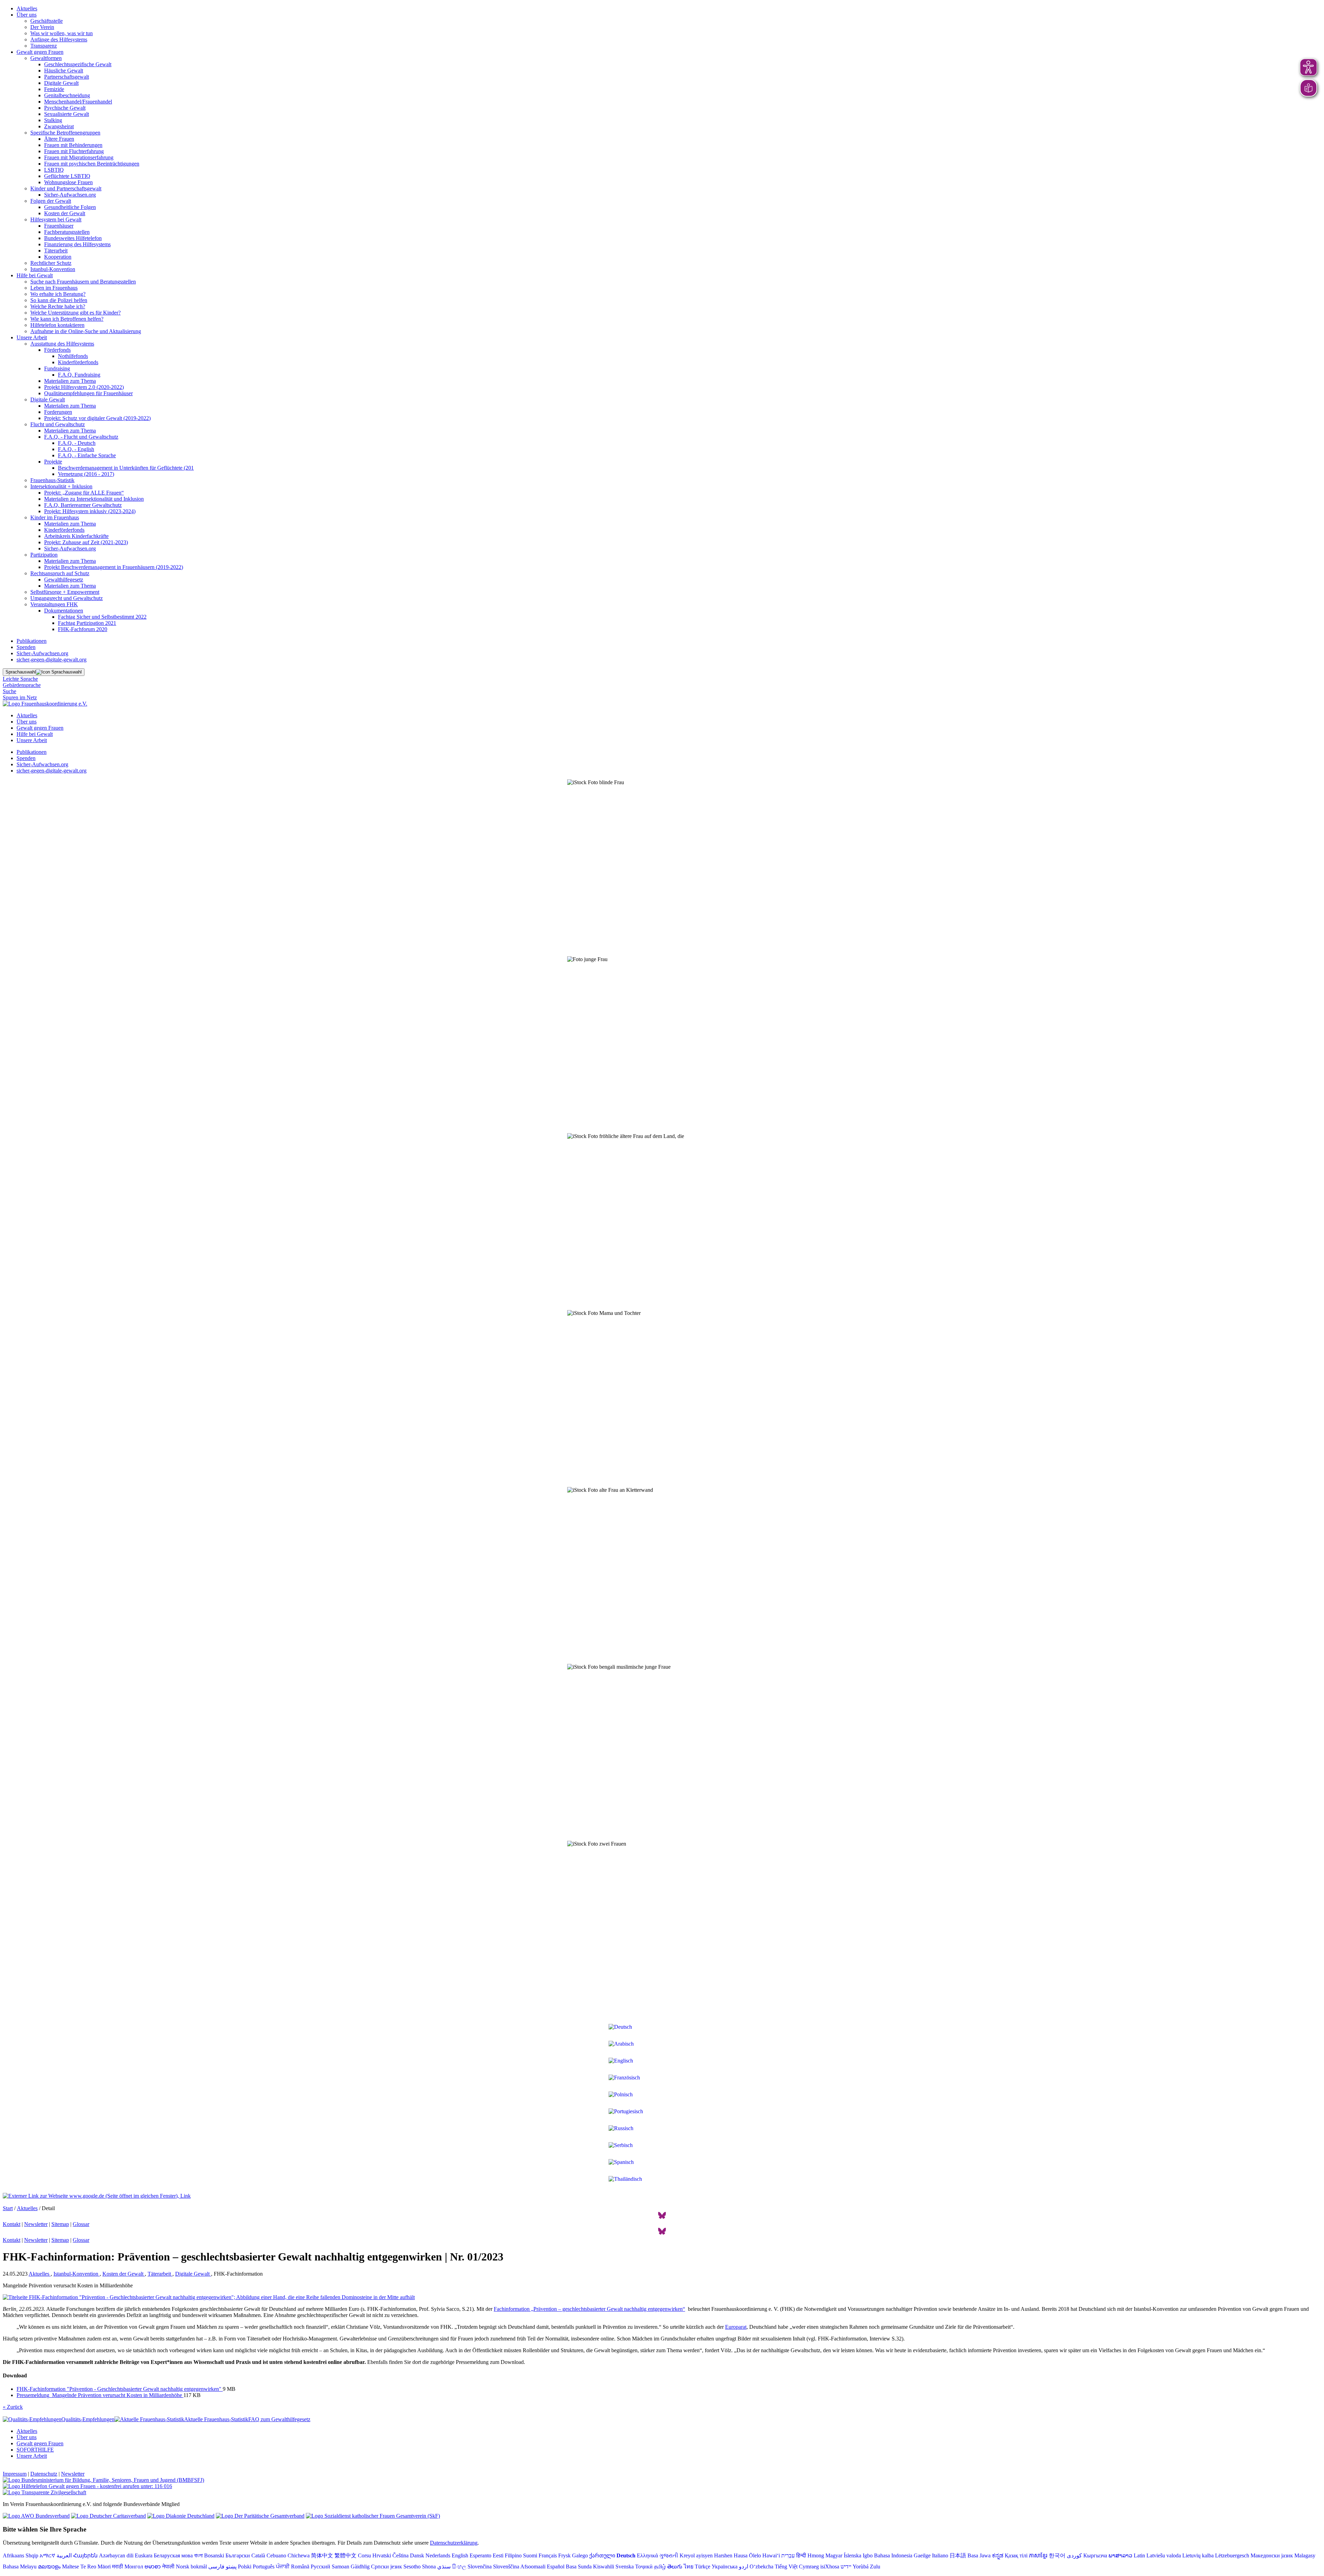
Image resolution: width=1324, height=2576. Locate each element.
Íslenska (852, 2555)
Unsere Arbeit (32, 337)
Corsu (364, 2555)
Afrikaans (13, 2555)
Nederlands (438, 2555)
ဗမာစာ (153, 2567)
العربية (64, 2555)
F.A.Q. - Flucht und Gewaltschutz (81, 437)
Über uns (27, 15)
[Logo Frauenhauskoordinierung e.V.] (45, 704)
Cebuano (276, 2555)
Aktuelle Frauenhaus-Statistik (216, 2419)
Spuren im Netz (20, 697)
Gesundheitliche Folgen (70, 207)
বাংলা (198, 2555)
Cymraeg (809, 2567)
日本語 (958, 2555)
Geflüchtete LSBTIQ (67, 176)
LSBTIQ (54, 170)
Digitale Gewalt (61, 83)
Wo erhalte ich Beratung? (58, 294)
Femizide (54, 89)
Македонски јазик (1272, 2555)
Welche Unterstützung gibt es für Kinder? (76, 313)
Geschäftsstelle (47, 21)
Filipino (513, 2555)
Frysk (564, 2555)
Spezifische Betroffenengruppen (65, 133)
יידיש (846, 2567)
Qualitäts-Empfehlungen (88, 2419)
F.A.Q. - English (76, 449)
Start (8, 2208)
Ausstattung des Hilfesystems (62, 344)
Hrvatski (382, 2555)
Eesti (498, 2555)
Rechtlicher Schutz (51, 263)
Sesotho (412, 2567)
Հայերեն (85, 2555)
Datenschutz (44, 2474)
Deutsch (626, 2555)
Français (548, 2555)
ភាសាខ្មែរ (1038, 2555)
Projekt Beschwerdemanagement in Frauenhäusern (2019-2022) (114, 567)
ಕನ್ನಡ (998, 2555)
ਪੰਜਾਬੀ (283, 2567)
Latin (1139, 2555)
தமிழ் (660, 2567)
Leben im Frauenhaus (54, 288)
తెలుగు (675, 2567)
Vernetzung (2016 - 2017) (86, 474)
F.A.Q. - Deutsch (77, 443)
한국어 (1057, 2555)
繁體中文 (345, 2555)
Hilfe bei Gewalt (35, 275)
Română (300, 2567)
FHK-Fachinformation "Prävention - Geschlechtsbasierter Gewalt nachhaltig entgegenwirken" (120, 2389)
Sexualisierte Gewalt (67, 114)
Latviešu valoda (1164, 2555)
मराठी (118, 2567)
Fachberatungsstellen (67, 232)
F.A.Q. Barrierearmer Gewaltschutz (83, 505)
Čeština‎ (400, 2555)
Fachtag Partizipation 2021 (87, 623)
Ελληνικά (647, 2555)
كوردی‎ (1074, 2555)
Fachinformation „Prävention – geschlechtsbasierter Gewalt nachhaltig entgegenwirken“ (589, 2309)
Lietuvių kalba (1198, 2555)
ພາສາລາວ (1120, 2555)
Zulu (875, 2567)
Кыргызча (1095, 2555)
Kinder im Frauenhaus (55, 517)
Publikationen (32, 641)
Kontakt (12, 2224)
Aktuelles (27, 8)
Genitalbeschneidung (67, 95)
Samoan (340, 2567)
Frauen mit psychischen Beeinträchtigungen (92, 164)
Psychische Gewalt (65, 108)
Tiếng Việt (786, 2567)
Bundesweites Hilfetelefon (73, 238)
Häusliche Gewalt (64, 71)
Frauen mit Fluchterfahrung (74, 151)
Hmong (816, 2555)
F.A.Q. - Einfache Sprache (87, 455)
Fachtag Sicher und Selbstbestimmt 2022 (102, 617)
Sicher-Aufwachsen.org (70, 195)
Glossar (81, 2224)
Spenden (26, 647)
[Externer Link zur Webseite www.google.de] (97, 2196)
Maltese (71, 2567)
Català (258, 2555)
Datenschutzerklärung (454, 2543)
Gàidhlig (360, 2567)
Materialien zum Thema (70, 381)
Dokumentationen (64, 611)
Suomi (530, 2555)
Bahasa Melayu (20, 2567)
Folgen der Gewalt (51, 201)
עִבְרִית (788, 2555)
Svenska (625, 2567)
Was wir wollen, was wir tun (62, 33)
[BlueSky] (662, 2218)
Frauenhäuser (59, 226)
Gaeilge (922, 2555)
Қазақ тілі (1016, 2555)
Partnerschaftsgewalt (67, 77)
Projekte (53, 462)
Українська (725, 2567)
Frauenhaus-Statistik (52, 480)
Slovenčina (480, 2567)
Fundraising (57, 368)
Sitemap (60, 2224)
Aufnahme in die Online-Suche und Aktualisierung (86, 331)
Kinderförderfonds (78, 362)
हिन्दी (801, 2555)
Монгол (134, 2567)
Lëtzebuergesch (1232, 2555)
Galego (580, 2555)
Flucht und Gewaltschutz (58, 424)
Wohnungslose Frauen (68, 182)
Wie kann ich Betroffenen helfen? (67, 319)
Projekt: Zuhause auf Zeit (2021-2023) (86, 542)
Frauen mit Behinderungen (73, 145)
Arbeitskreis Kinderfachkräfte (76, 536)
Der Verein (42, 27)
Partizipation (44, 555)
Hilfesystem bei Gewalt (56, 219)
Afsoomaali (533, 2567)
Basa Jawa (979, 2555)
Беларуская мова (173, 2555)
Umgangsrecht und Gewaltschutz (67, 598)
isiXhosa (830, 2567)
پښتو (231, 2567)
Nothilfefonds (73, 356)
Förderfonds (57, 350)
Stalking (53, 120)
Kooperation (58, 257)
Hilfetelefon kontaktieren (57, 325)
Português (264, 2567)
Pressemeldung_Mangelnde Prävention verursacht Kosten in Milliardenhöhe (100, 2395)
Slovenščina (506, 2567)
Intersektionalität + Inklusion (61, 486)
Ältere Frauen (59, 139)
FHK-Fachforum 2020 (83, 629)
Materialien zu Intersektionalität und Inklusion (94, 499)
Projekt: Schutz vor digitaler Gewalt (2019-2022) (97, 418)
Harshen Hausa (731, 2555)
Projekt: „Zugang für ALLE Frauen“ (84, 493)
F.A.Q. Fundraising (79, 375)
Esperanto (480, 2555)
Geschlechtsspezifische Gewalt (78, 64)
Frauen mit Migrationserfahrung (79, 157)
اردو (744, 2567)
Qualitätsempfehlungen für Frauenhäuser (88, 393)
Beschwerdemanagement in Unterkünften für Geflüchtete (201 (126, 468)
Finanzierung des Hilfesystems (77, 244)
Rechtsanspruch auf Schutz (60, 573)
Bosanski (214, 2555)
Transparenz (44, 46)
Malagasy (1305, 2555)
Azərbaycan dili (116, 2555)
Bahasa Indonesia (893, 2555)
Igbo (868, 2555)
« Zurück (13, 2407)
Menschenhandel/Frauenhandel (78, 102)
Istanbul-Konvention (53, 269)
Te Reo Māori (96, 2567)
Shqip (32, 2555)
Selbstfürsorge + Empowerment (65, 592)
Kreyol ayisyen (696, 2555)
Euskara (144, 2555)
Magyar (834, 2555)
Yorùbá (861, 2567)
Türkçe (703, 2567)
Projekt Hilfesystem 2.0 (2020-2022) (84, 387)
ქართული (602, 2555)
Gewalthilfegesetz (64, 580)
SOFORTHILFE (35, 2450)
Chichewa (299, 2555)
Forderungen (58, 412)
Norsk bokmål (191, 2567)
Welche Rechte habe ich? (58, 306)
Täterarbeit (56, 251)
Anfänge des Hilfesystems (59, 39)
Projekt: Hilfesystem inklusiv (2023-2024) (90, 511)
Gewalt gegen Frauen (40, 52)
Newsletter (36, 2224)
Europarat (736, 2327)
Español (556, 2567)
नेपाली (168, 2567)
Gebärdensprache (22, 685)
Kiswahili (604, 2567)
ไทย (689, 2567)
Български (238, 2555)
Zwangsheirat (59, 126)
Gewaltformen (46, 58)
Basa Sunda (579, 2567)
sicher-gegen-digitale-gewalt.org (52, 660)
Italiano (940, 2555)
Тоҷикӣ (644, 2567)
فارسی (216, 2567)
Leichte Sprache (20, 679)
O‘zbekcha (761, 2567)
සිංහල (459, 2567)
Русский (320, 2567)
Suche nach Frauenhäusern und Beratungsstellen (83, 282)
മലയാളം (49, 2567)
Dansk (417, 2555)
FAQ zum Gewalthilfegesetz (279, 2419)
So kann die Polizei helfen (59, 300)
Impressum (15, 2474)
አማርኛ (47, 2555)
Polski (245, 2567)
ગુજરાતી (669, 2555)
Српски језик (387, 2567)
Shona (429, 2567)
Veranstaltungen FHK (54, 604)
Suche (9, 691)
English (460, 2555)
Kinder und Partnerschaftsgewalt (66, 188)
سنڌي (444, 2567)
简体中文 (322, 2555)
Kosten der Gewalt (65, 213)
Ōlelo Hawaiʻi (764, 2555)
